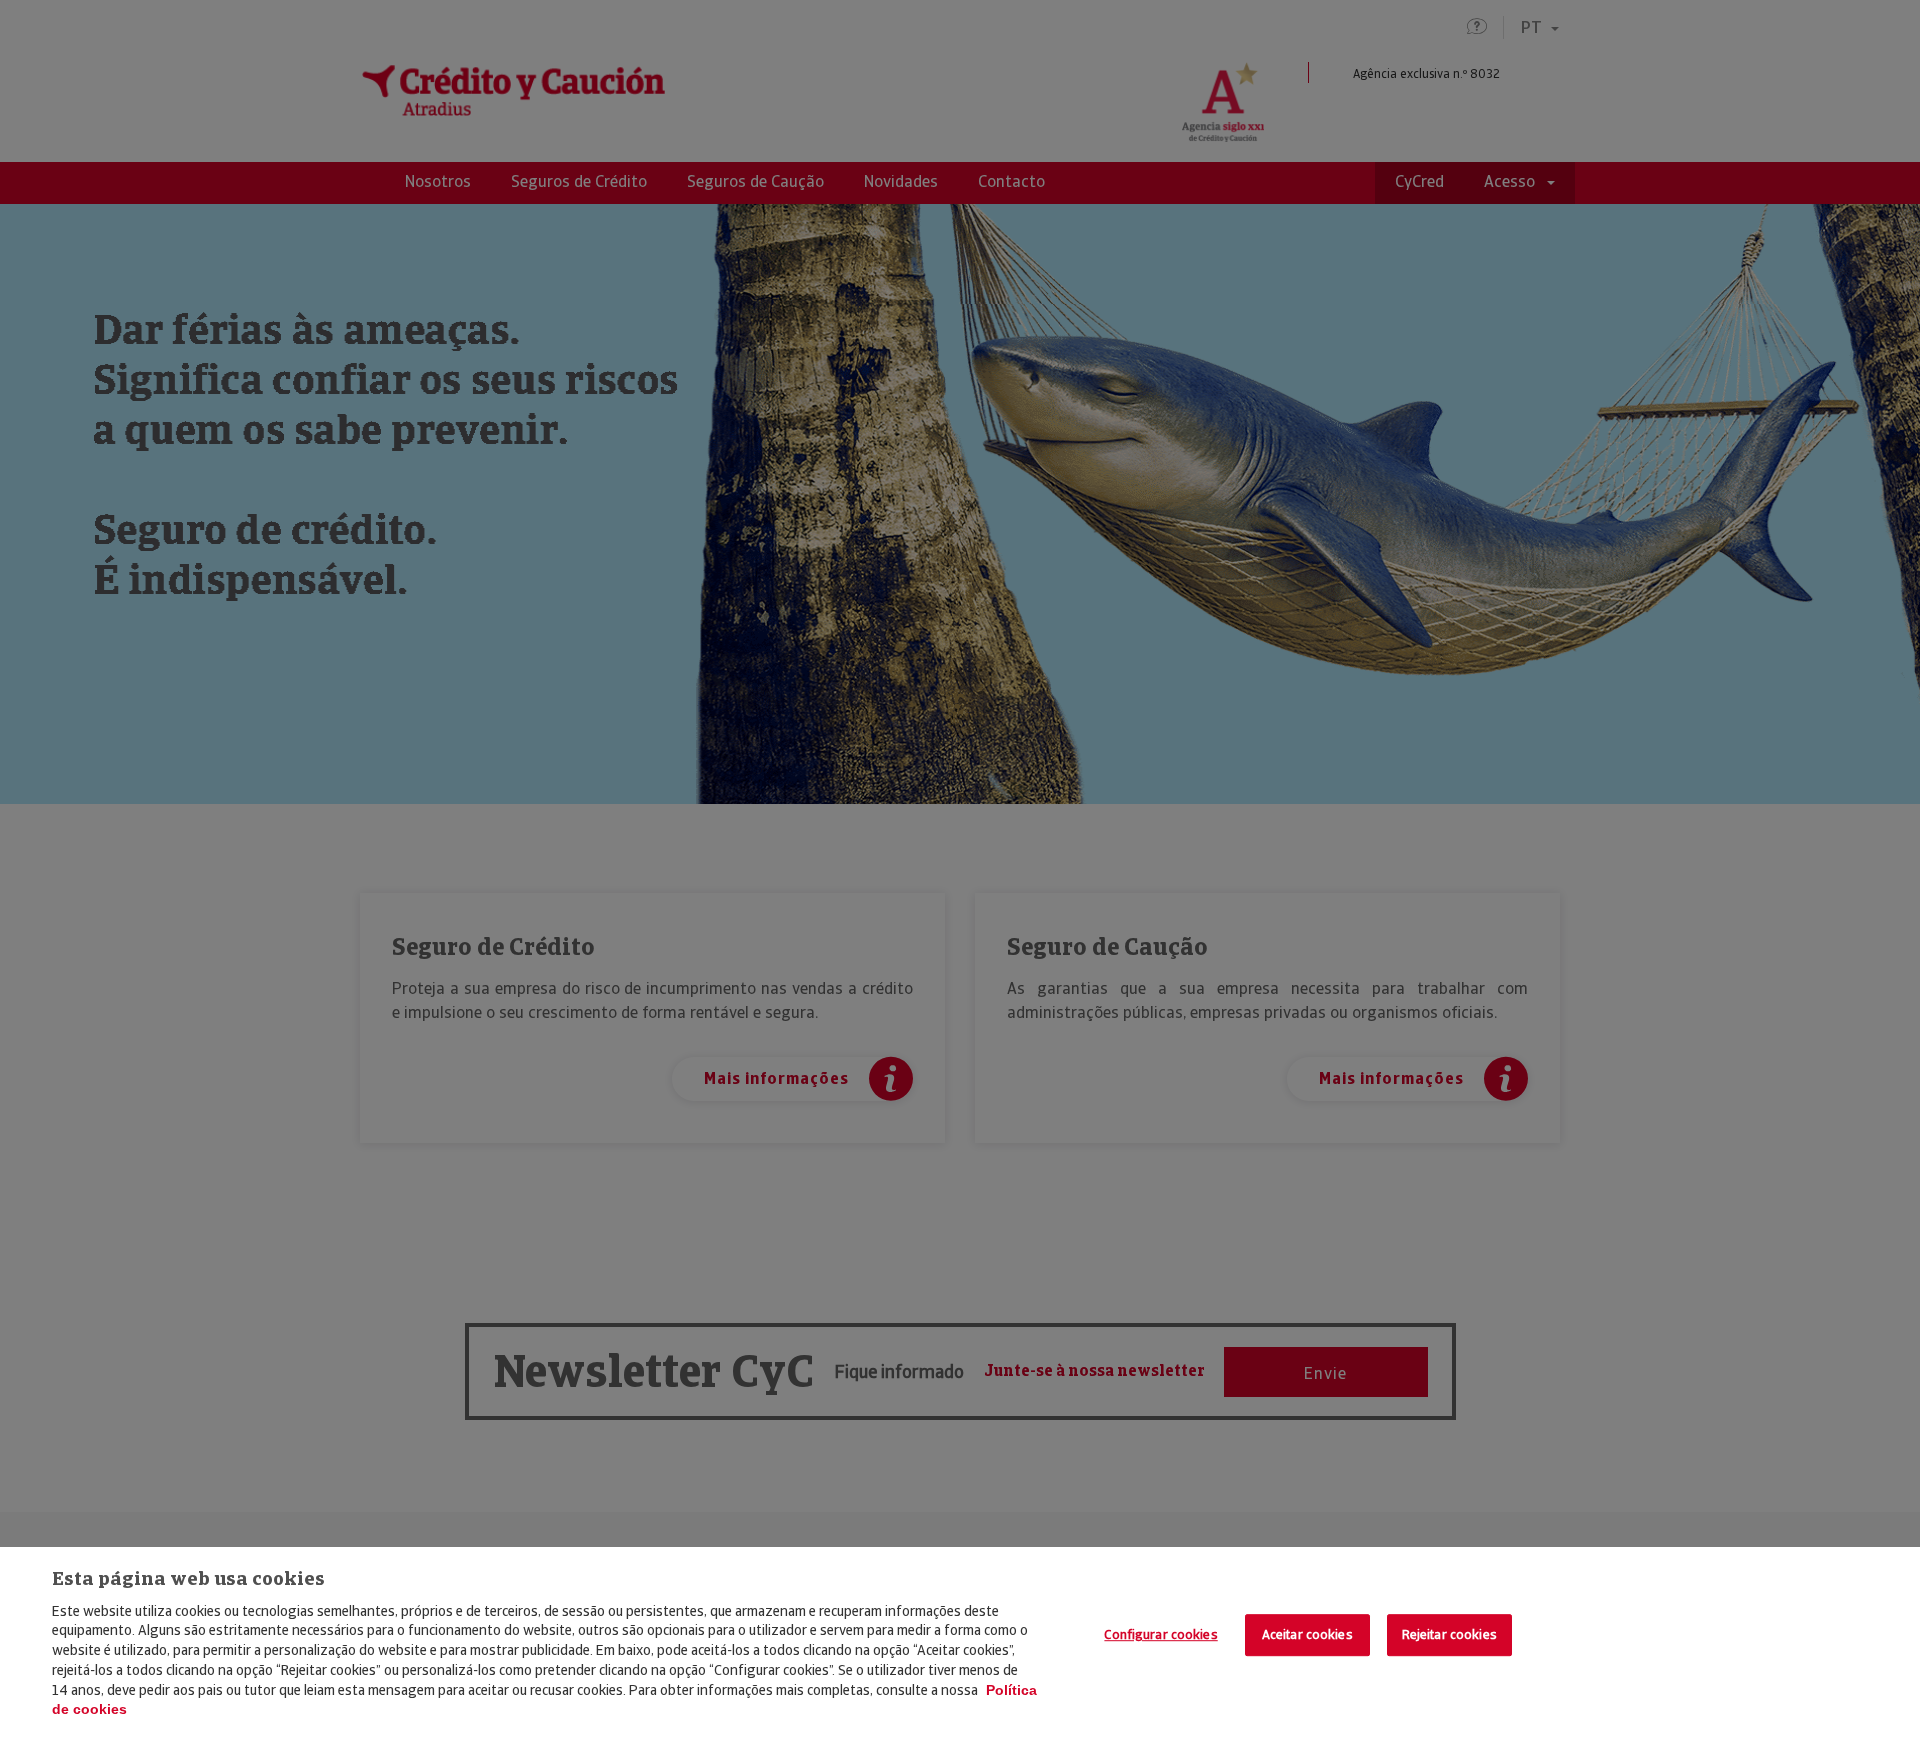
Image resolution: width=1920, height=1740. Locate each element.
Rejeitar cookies (1449, 1635)
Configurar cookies (1160, 1635)
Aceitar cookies (1307, 1635)
